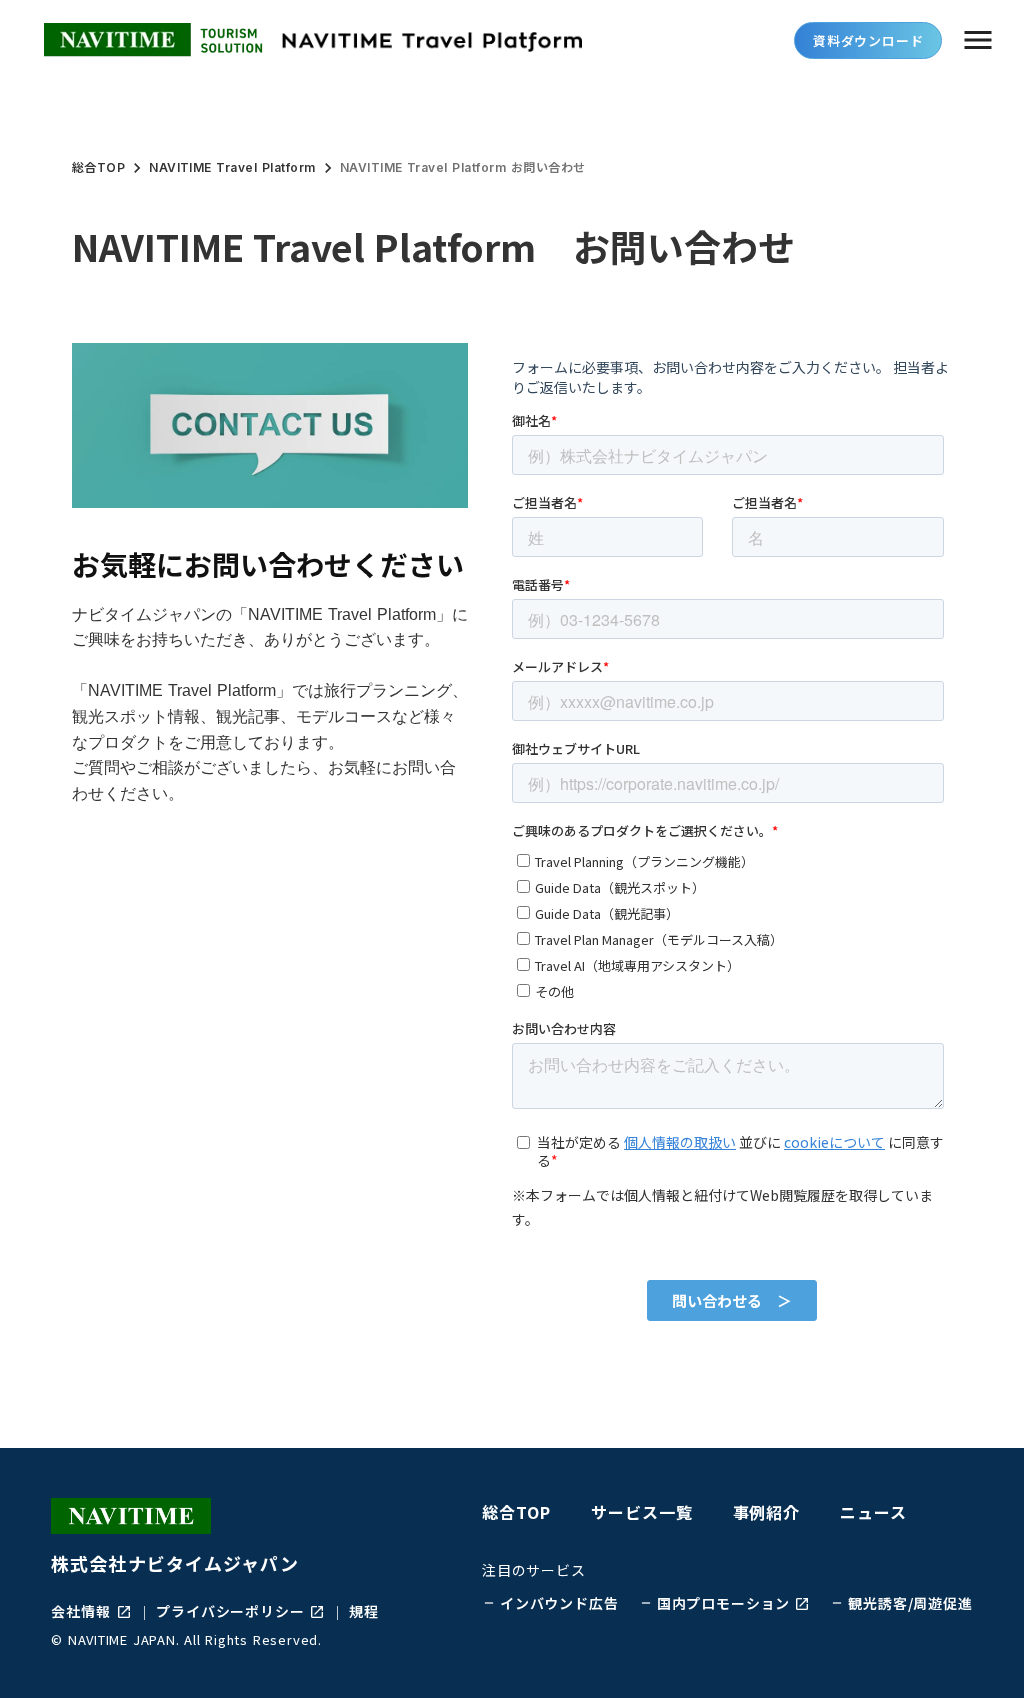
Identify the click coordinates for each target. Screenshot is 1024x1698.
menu (978, 40)
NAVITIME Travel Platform (232, 167)
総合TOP (98, 167)
